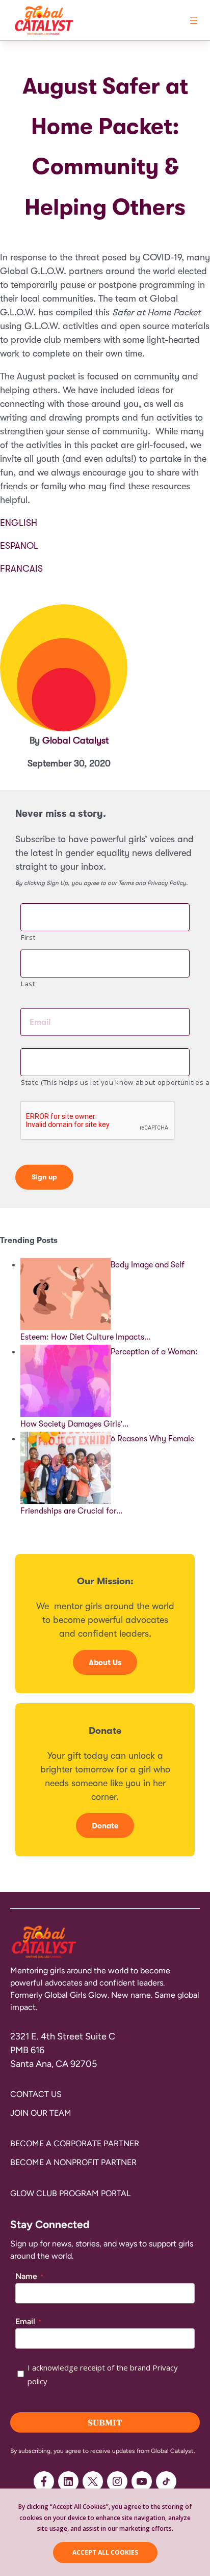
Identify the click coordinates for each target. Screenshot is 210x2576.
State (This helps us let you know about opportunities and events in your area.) (105, 1082)
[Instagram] (117, 2481)
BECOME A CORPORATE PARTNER (75, 2143)
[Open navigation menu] (194, 20)
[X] (93, 2481)
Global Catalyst (75, 741)
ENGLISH (19, 523)
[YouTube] (142, 2481)
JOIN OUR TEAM (41, 2113)
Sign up (44, 1177)
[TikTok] (166, 2481)
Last (28, 984)
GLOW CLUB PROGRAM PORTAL (70, 2193)
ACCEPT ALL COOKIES (105, 2552)
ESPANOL (19, 546)
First (28, 937)
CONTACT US (36, 2094)
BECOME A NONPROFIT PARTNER (73, 2162)
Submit (105, 2422)
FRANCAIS (21, 569)
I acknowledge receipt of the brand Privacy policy (103, 2374)
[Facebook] (44, 2481)
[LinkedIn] (68, 2481)
